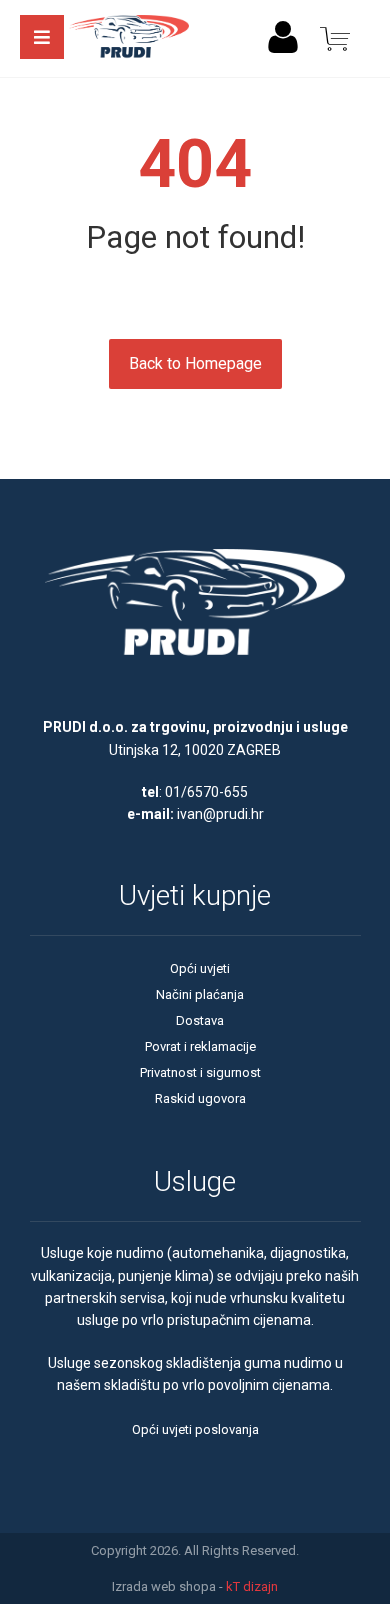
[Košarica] (335, 37)
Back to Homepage (195, 363)
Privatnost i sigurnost (200, 1072)
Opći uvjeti (200, 968)
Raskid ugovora (200, 1098)
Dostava (200, 1020)
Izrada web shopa (164, 1586)
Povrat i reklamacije (200, 1046)
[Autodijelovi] (129, 38)
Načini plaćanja (200, 994)
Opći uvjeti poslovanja (195, 1429)
